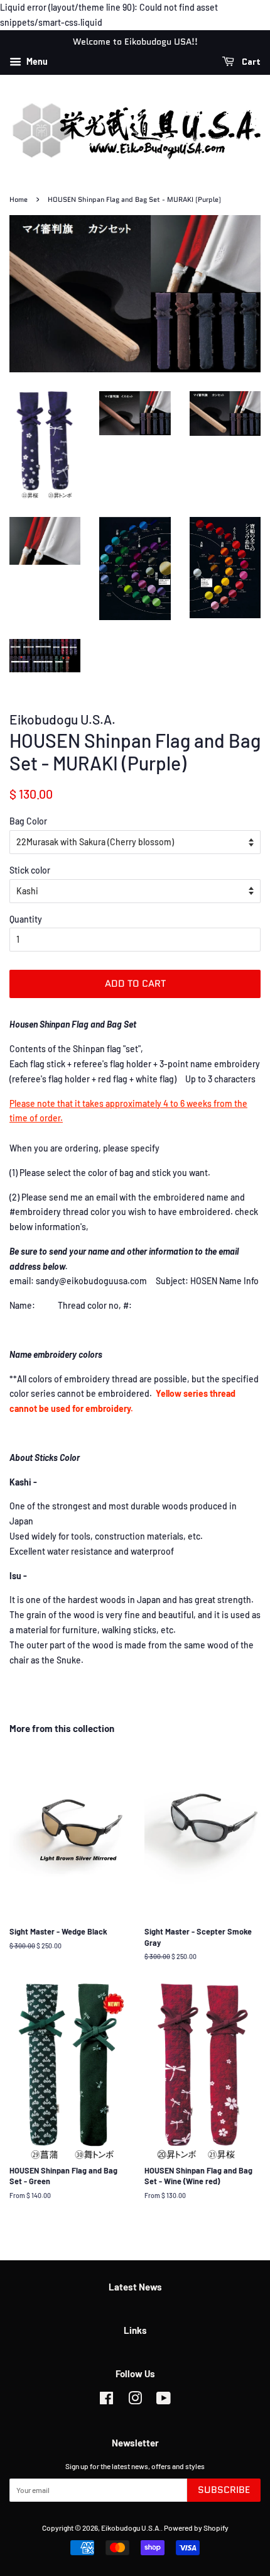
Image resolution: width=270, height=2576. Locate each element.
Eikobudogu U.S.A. (131, 2528)
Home (19, 200)
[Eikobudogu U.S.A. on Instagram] (135, 2401)
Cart (250, 62)
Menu (36, 62)
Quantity (26, 919)
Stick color (30, 870)
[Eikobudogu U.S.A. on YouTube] (164, 2401)
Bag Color (28, 821)
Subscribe (224, 2490)
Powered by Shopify (196, 2528)
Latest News (135, 2287)
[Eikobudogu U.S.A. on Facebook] (106, 2401)
